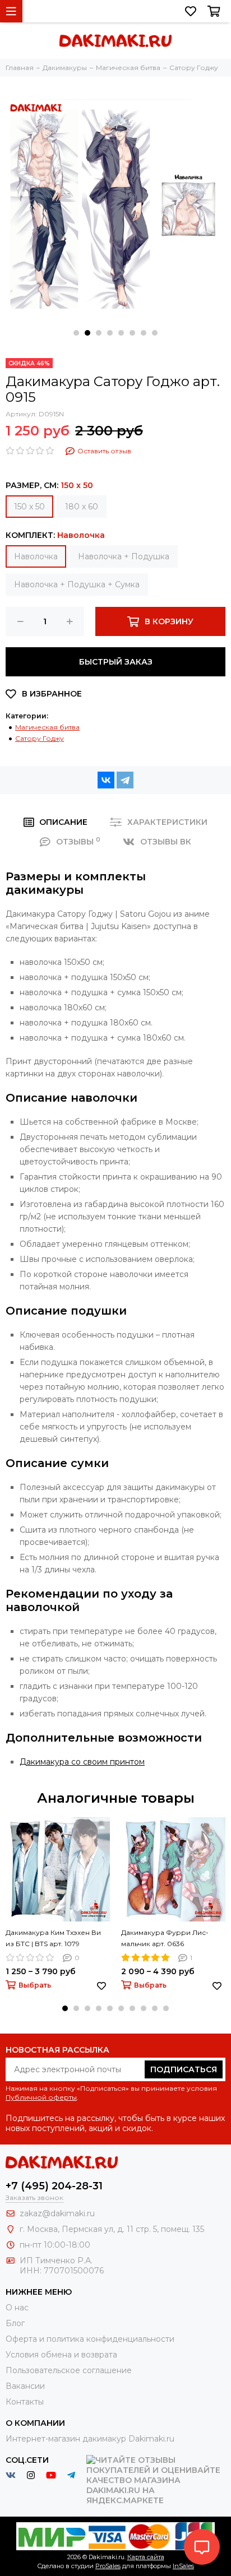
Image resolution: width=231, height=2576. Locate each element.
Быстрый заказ (116, 662)
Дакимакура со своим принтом (82, 1762)
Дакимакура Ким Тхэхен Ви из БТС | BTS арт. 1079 (53, 1938)
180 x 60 (82, 507)
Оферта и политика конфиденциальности (90, 2339)
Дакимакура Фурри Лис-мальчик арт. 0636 (165, 1938)
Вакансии (25, 2386)
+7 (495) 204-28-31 (54, 2186)
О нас (17, 2308)
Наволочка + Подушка (124, 556)
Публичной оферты (41, 2097)
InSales (183, 2566)
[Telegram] (125, 780)
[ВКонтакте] (106, 780)
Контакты (25, 2402)
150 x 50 (29, 507)
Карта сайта (146, 2557)
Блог (15, 2323)
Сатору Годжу (40, 738)
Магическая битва (47, 727)
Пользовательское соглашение (69, 2370)
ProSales (108, 2566)
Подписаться (184, 2069)
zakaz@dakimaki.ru (57, 2213)
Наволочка (36, 556)
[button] (76, 333)
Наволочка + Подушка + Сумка (77, 584)
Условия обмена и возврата (61, 2355)
